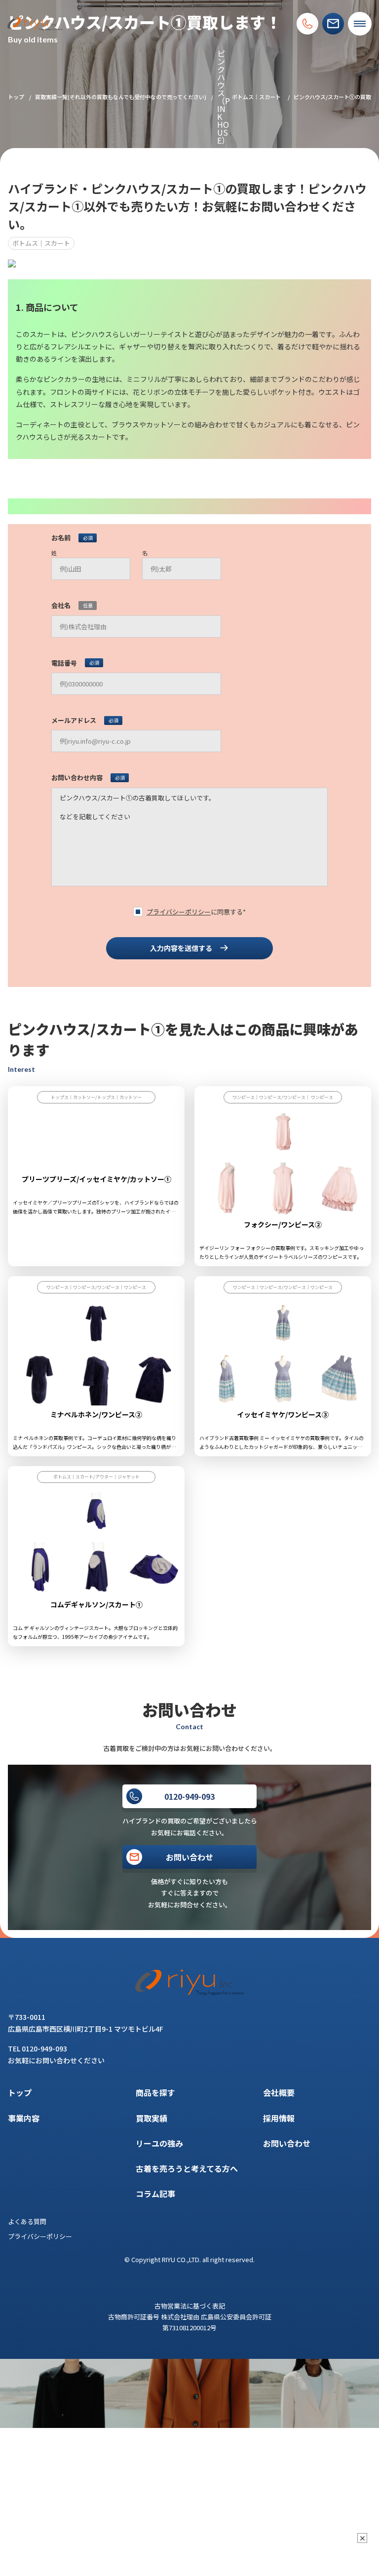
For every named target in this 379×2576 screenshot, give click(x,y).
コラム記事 (155, 2194)
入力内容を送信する (181, 948)
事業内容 (24, 2118)
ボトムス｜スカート (256, 97)
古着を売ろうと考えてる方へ (187, 2168)
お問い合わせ (287, 2143)
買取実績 (152, 2118)
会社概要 (279, 2092)
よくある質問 (27, 2221)
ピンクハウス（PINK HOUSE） (224, 97)
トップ (16, 97)
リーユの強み (159, 2143)
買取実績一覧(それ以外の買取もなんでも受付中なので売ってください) (121, 97)
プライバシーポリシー (179, 912)
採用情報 (279, 2118)
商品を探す (155, 2092)
